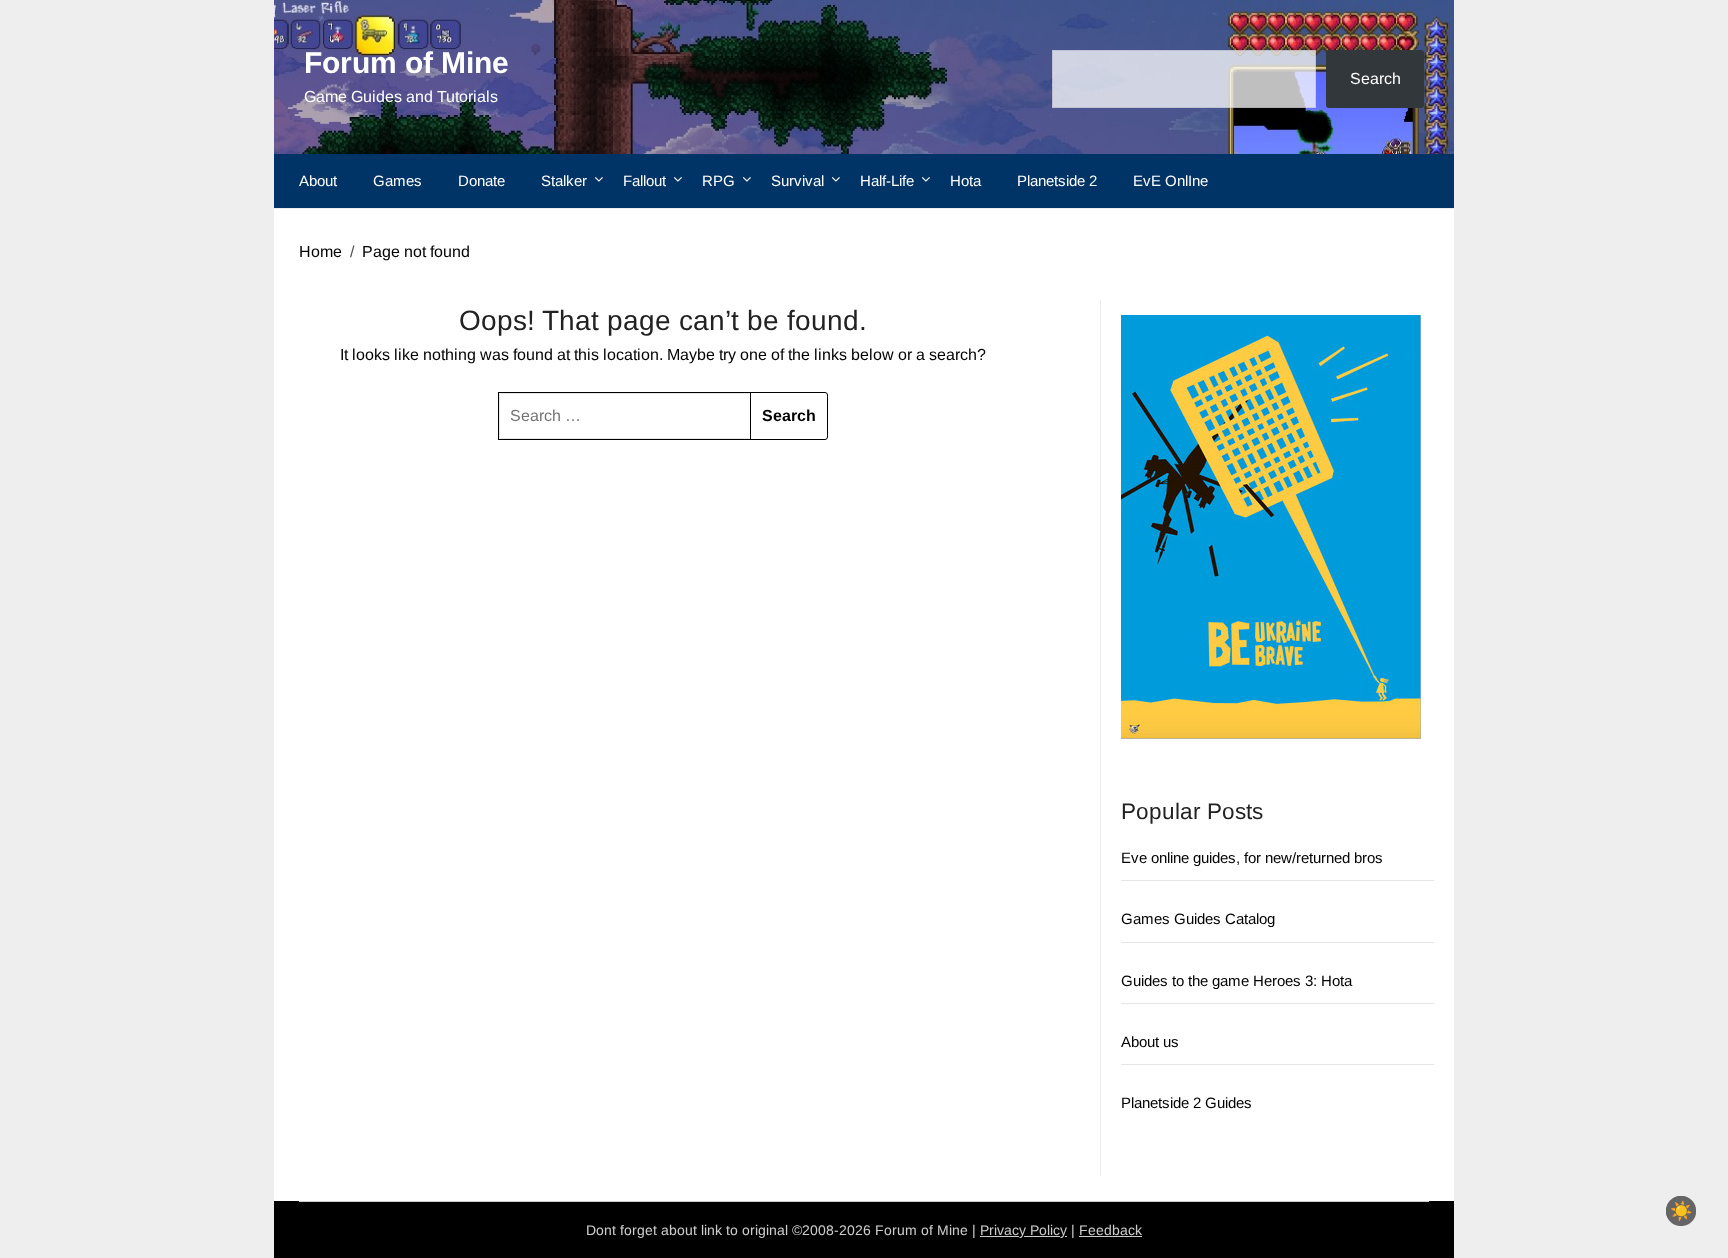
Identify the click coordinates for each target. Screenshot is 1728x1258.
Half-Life (887, 180)
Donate (481, 180)
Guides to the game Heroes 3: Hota (1236, 980)
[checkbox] (1681, 1211)
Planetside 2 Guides (1186, 1102)
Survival (797, 180)
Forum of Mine (406, 62)
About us (1150, 1041)
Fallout (644, 180)
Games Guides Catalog (1198, 918)
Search (1375, 78)
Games (397, 180)
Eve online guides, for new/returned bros (1252, 857)
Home (320, 251)
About (318, 180)
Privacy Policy (1023, 1230)
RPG (718, 180)
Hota (965, 180)
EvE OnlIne (1170, 180)
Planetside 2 (1057, 180)
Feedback (1110, 1230)
